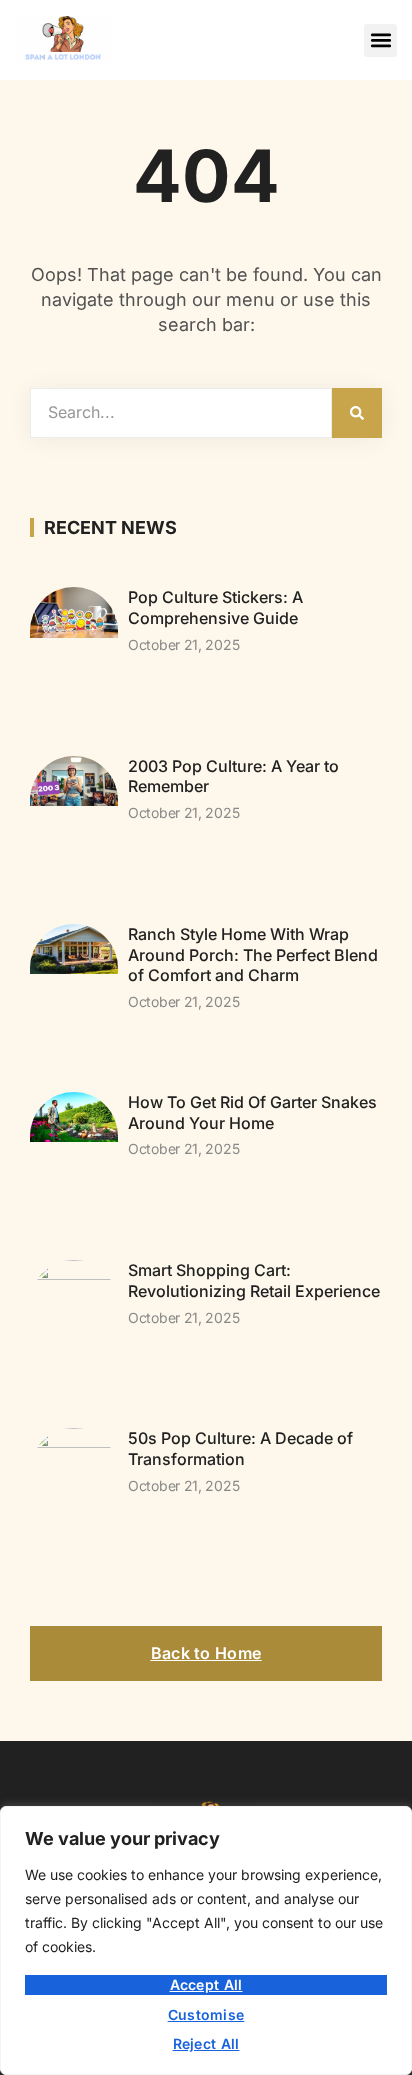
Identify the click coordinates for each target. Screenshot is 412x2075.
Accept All (206, 1984)
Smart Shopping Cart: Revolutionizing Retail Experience (254, 1280)
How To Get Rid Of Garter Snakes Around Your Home (252, 1112)
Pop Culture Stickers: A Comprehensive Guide (215, 607)
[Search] (357, 413)
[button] (380, 40)
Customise (206, 2014)
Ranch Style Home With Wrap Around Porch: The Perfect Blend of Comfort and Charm (253, 955)
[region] (206, 1940)
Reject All (206, 2043)
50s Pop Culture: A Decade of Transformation (240, 1448)
